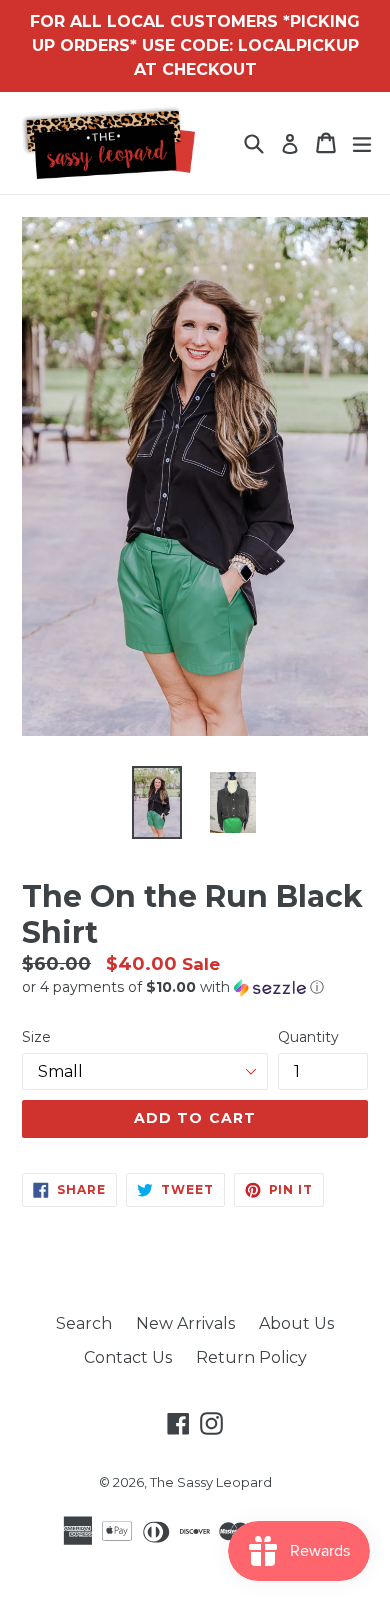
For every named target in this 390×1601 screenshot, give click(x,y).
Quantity (308, 1037)
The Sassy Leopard (211, 1482)
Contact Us (128, 1357)
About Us (296, 1323)
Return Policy (251, 1357)
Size (36, 1037)
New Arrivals (185, 1323)
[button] (195, 987)
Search (84, 1323)
